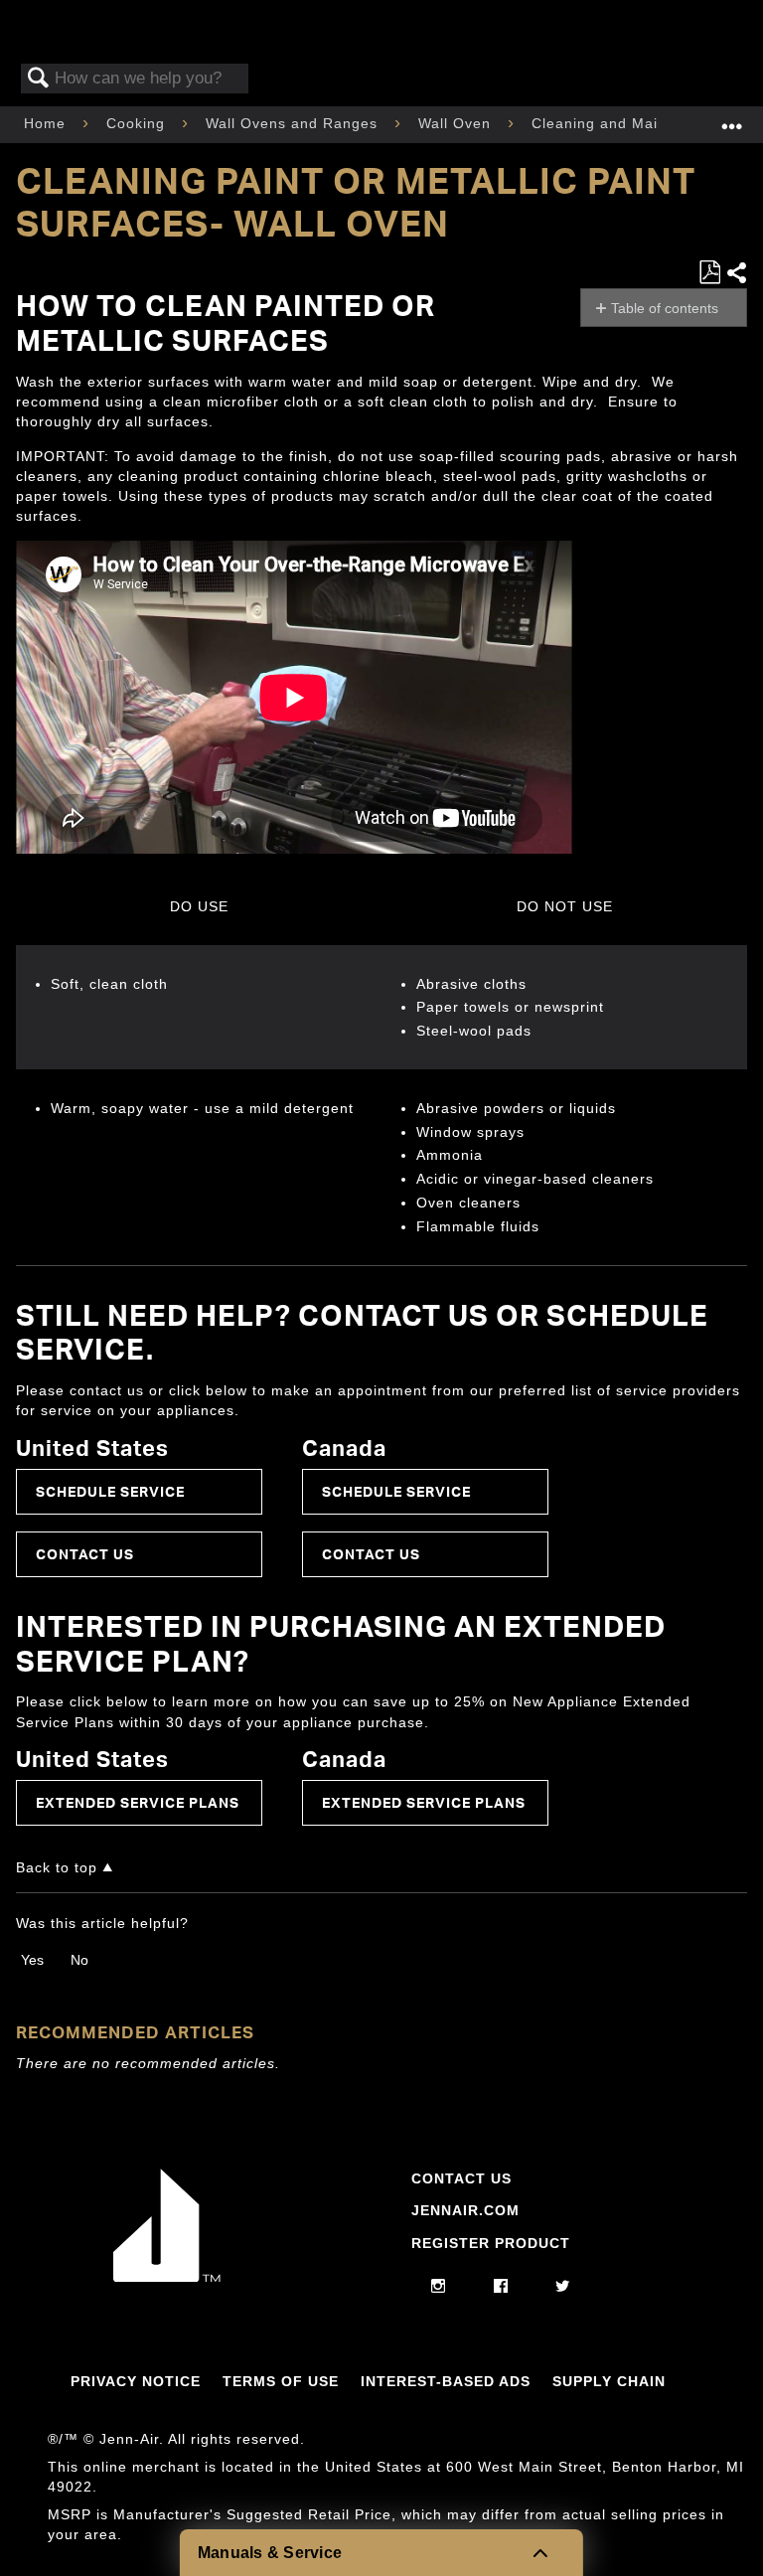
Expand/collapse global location (732, 119)
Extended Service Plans (138, 1802)
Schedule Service (110, 1491)
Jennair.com (465, 2210)
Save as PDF (709, 273)
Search (39, 79)
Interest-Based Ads (446, 2381)
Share (736, 273)
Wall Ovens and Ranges (294, 123)
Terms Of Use (281, 2381)
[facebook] (501, 2287)
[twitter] (563, 2287)
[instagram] (439, 2287)
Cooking (138, 123)
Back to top (57, 1868)
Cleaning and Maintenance (630, 123)
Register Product (491, 2243)
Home (47, 123)
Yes (32, 1960)
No (79, 1960)
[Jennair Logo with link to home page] (167, 2277)
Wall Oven (457, 123)
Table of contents (665, 308)
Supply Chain (609, 2381)
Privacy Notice (136, 2381)
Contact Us (85, 1554)
